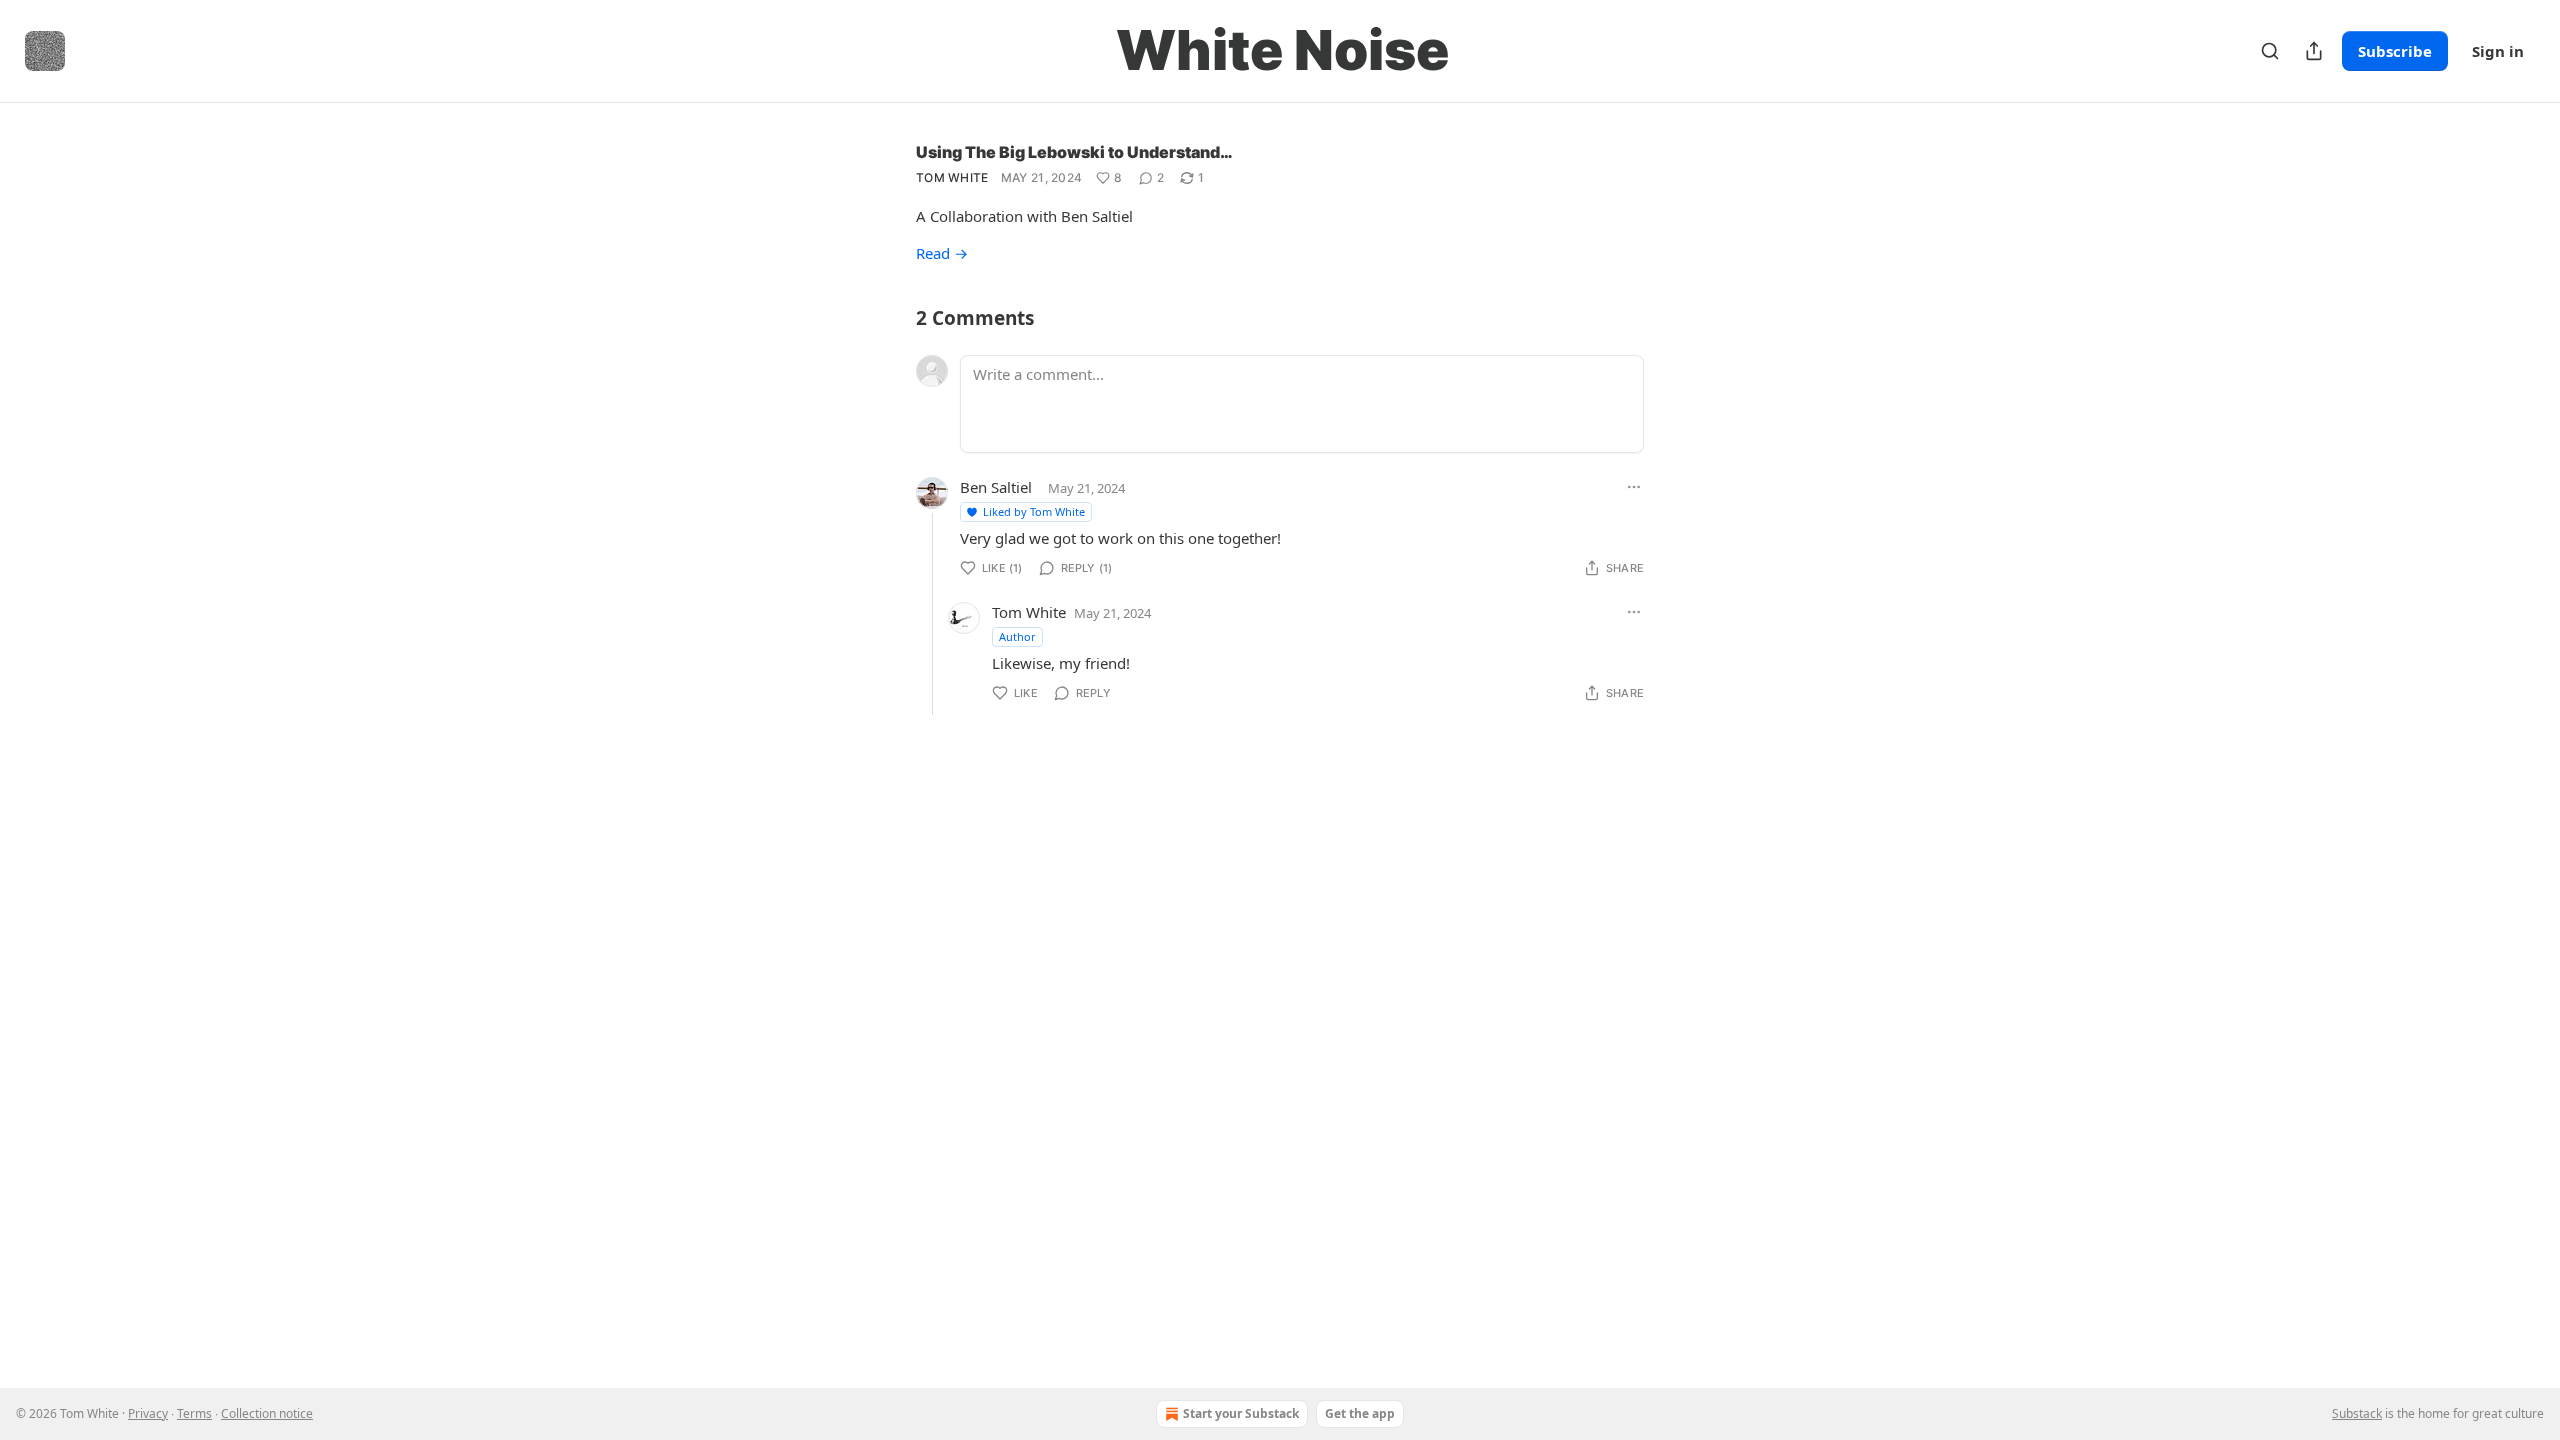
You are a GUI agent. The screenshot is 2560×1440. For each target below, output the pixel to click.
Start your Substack (1241, 1413)
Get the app (1360, 1413)
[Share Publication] (2314, 51)
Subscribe (2395, 51)
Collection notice (267, 1413)
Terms (194, 1413)
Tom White (952, 177)
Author (1017, 636)
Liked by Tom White (1034, 511)
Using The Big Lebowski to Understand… (1074, 152)
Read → (942, 253)
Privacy (148, 1413)
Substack (2357, 1413)
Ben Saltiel (996, 487)
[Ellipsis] (1634, 487)
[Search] (2270, 51)
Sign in (2498, 51)
